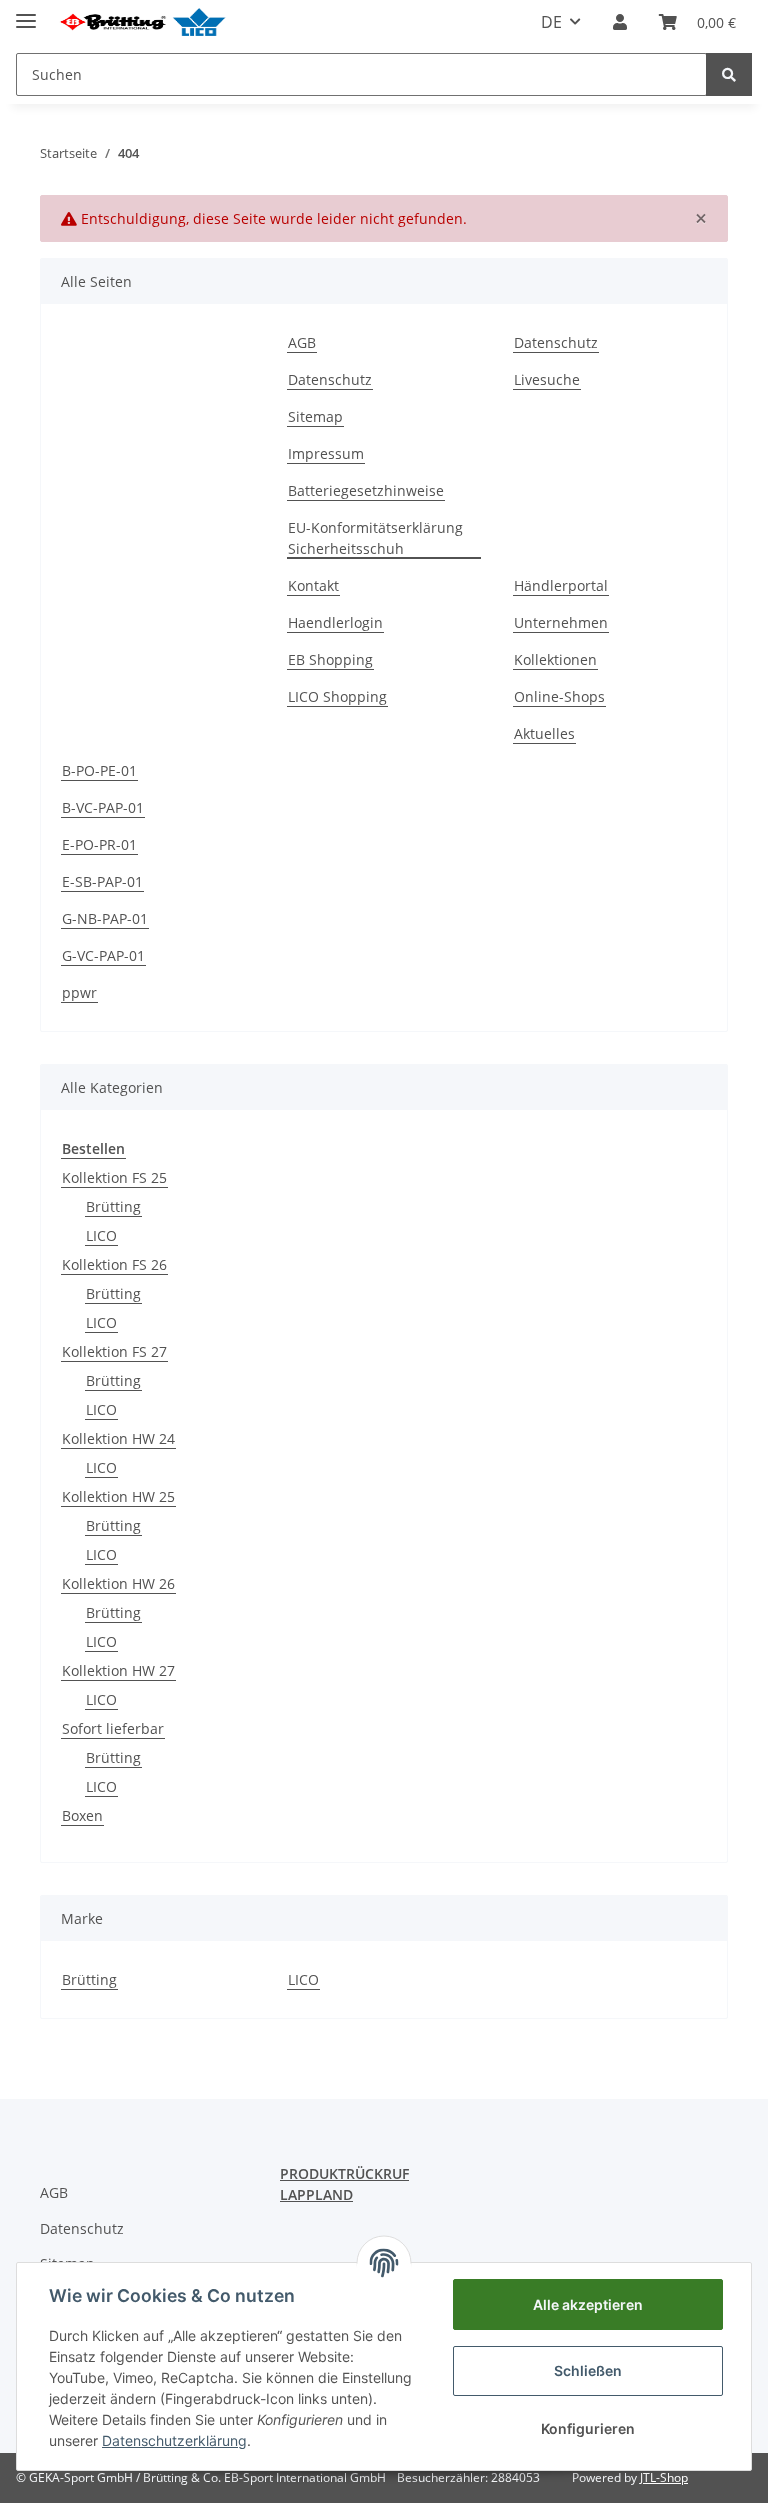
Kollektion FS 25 (114, 1177)
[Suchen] (729, 74)
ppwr (79, 992)
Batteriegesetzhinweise (366, 490)
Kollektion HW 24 (118, 1438)
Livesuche (547, 379)
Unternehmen (561, 622)
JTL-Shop (664, 2477)
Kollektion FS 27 (114, 1351)
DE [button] (551, 22)
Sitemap (315, 416)
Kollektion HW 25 (118, 1496)
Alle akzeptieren (588, 2304)
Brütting (113, 1206)
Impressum (326, 453)
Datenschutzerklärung (174, 2440)
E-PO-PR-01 (99, 844)
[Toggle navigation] (26, 12)
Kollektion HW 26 (118, 1583)
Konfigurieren (588, 2428)
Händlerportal (561, 585)
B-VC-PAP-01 (103, 807)
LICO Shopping (337, 696)
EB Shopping (330, 659)
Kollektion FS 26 (114, 1264)
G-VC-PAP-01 (103, 955)
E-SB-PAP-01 (102, 881)
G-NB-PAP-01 (105, 918)
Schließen (588, 2370)
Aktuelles (544, 733)
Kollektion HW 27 (118, 1670)
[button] (620, 22)
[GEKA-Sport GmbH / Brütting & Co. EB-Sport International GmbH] (142, 22)
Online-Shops (559, 696)
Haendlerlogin (335, 622)
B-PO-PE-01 (99, 770)
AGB (302, 342)
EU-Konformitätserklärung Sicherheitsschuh (375, 538)
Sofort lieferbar (113, 1728)
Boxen (82, 1815)
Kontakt (313, 585)
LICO (101, 1235)
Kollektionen (555, 659)
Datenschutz (330, 379)
